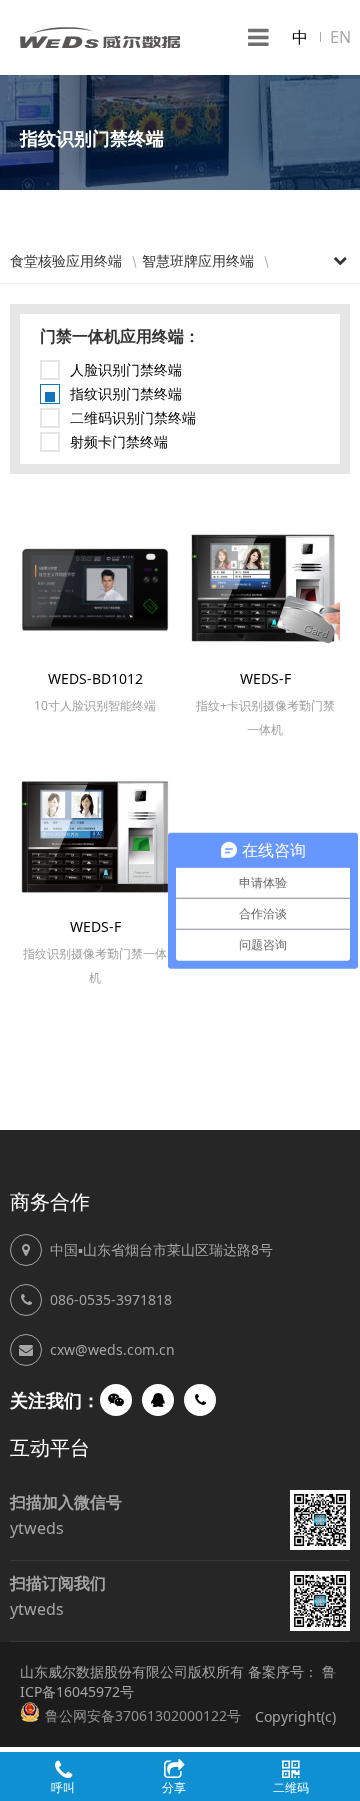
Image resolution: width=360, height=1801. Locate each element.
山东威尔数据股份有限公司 (100, 37)
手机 (200, 1400)
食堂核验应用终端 (66, 260)
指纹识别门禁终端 (126, 393)
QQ (158, 1400)
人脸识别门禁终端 (126, 369)
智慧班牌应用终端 (198, 260)
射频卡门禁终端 (119, 441)
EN (340, 37)
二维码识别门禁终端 (133, 417)
